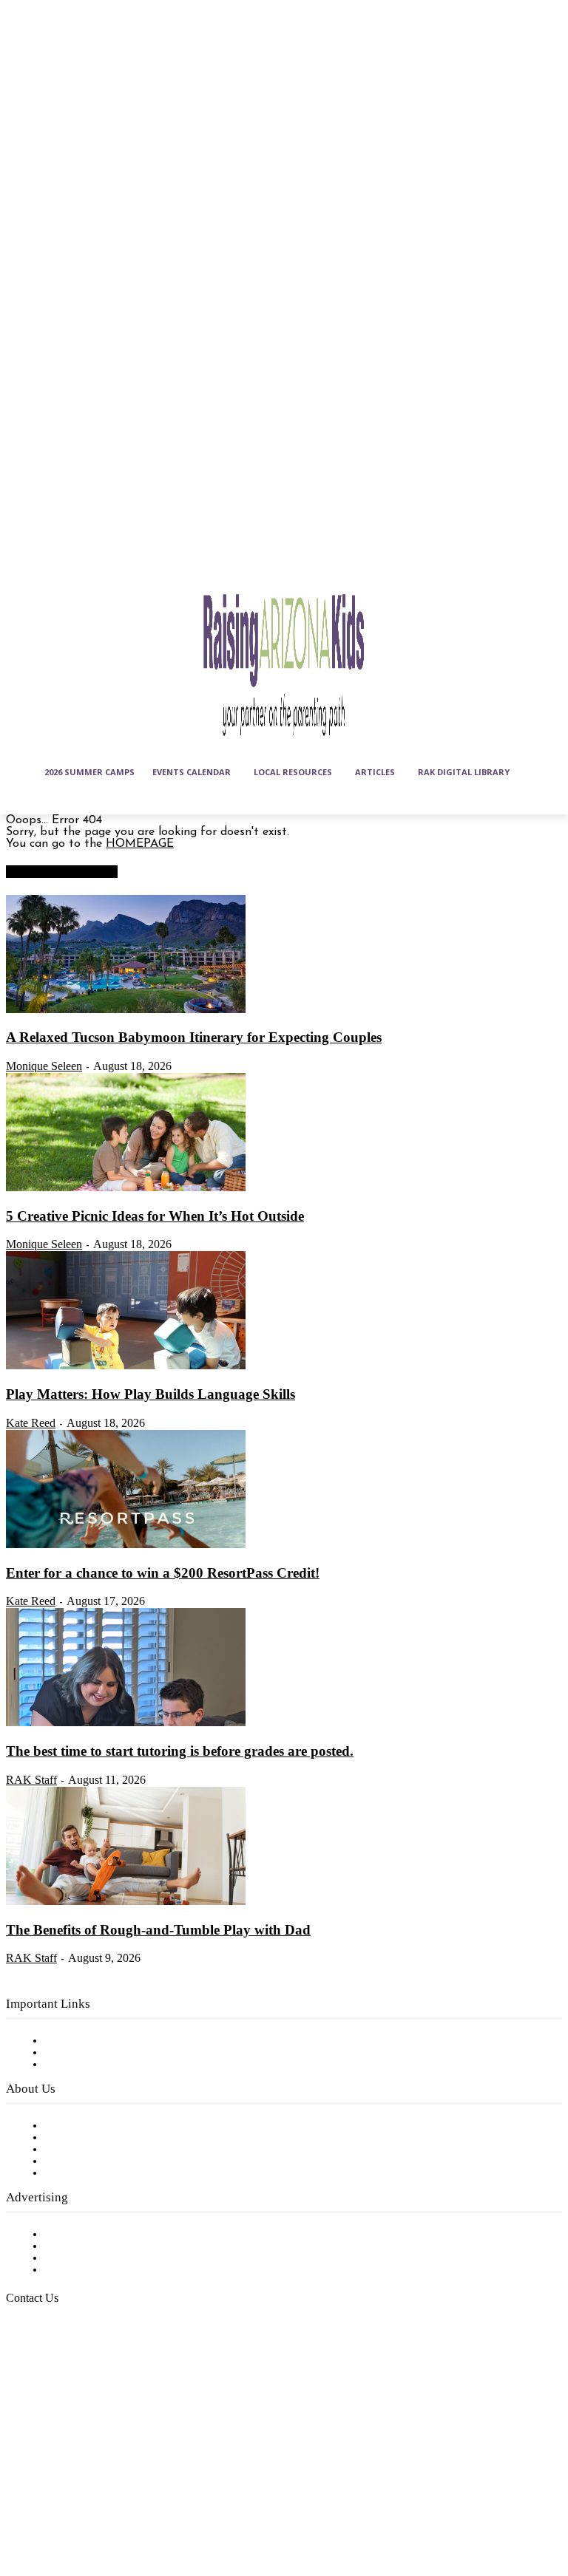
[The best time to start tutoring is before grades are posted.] (126, 1723)
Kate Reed (31, 1423)
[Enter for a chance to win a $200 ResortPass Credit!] (126, 1545)
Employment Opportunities (119, 2150)
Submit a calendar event (110, 2173)
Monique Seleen (44, 1066)
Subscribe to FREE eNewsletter (129, 2041)
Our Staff (70, 2126)
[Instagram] (58, 2474)
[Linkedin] (94, 2474)
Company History (92, 2138)
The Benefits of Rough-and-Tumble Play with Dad (158, 1930)
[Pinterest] (21, 2510)
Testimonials (78, 2235)
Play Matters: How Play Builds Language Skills (151, 1394)
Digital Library (84, 2053)
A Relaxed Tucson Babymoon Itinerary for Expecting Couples (194, 1037)
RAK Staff (31, 1780)
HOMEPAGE (140, 844)
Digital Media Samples (105, 2258)
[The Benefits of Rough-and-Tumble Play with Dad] (126, 1902)
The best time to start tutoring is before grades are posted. (180, 1751)
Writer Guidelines (90, 2161)
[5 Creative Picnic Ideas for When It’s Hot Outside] (126, 1188)
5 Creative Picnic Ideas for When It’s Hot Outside (155, 1216)
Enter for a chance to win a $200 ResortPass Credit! (163, 1573)
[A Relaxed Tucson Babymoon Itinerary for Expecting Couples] (126, 1010)
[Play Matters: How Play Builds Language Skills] (126, 1366)
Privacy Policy (81, 2065)
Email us (59, 2374)
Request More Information (116, 2270)
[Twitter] (58, 2510)
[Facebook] (21, 2474)
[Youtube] (94, 2510)
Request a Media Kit (100, 2246)
